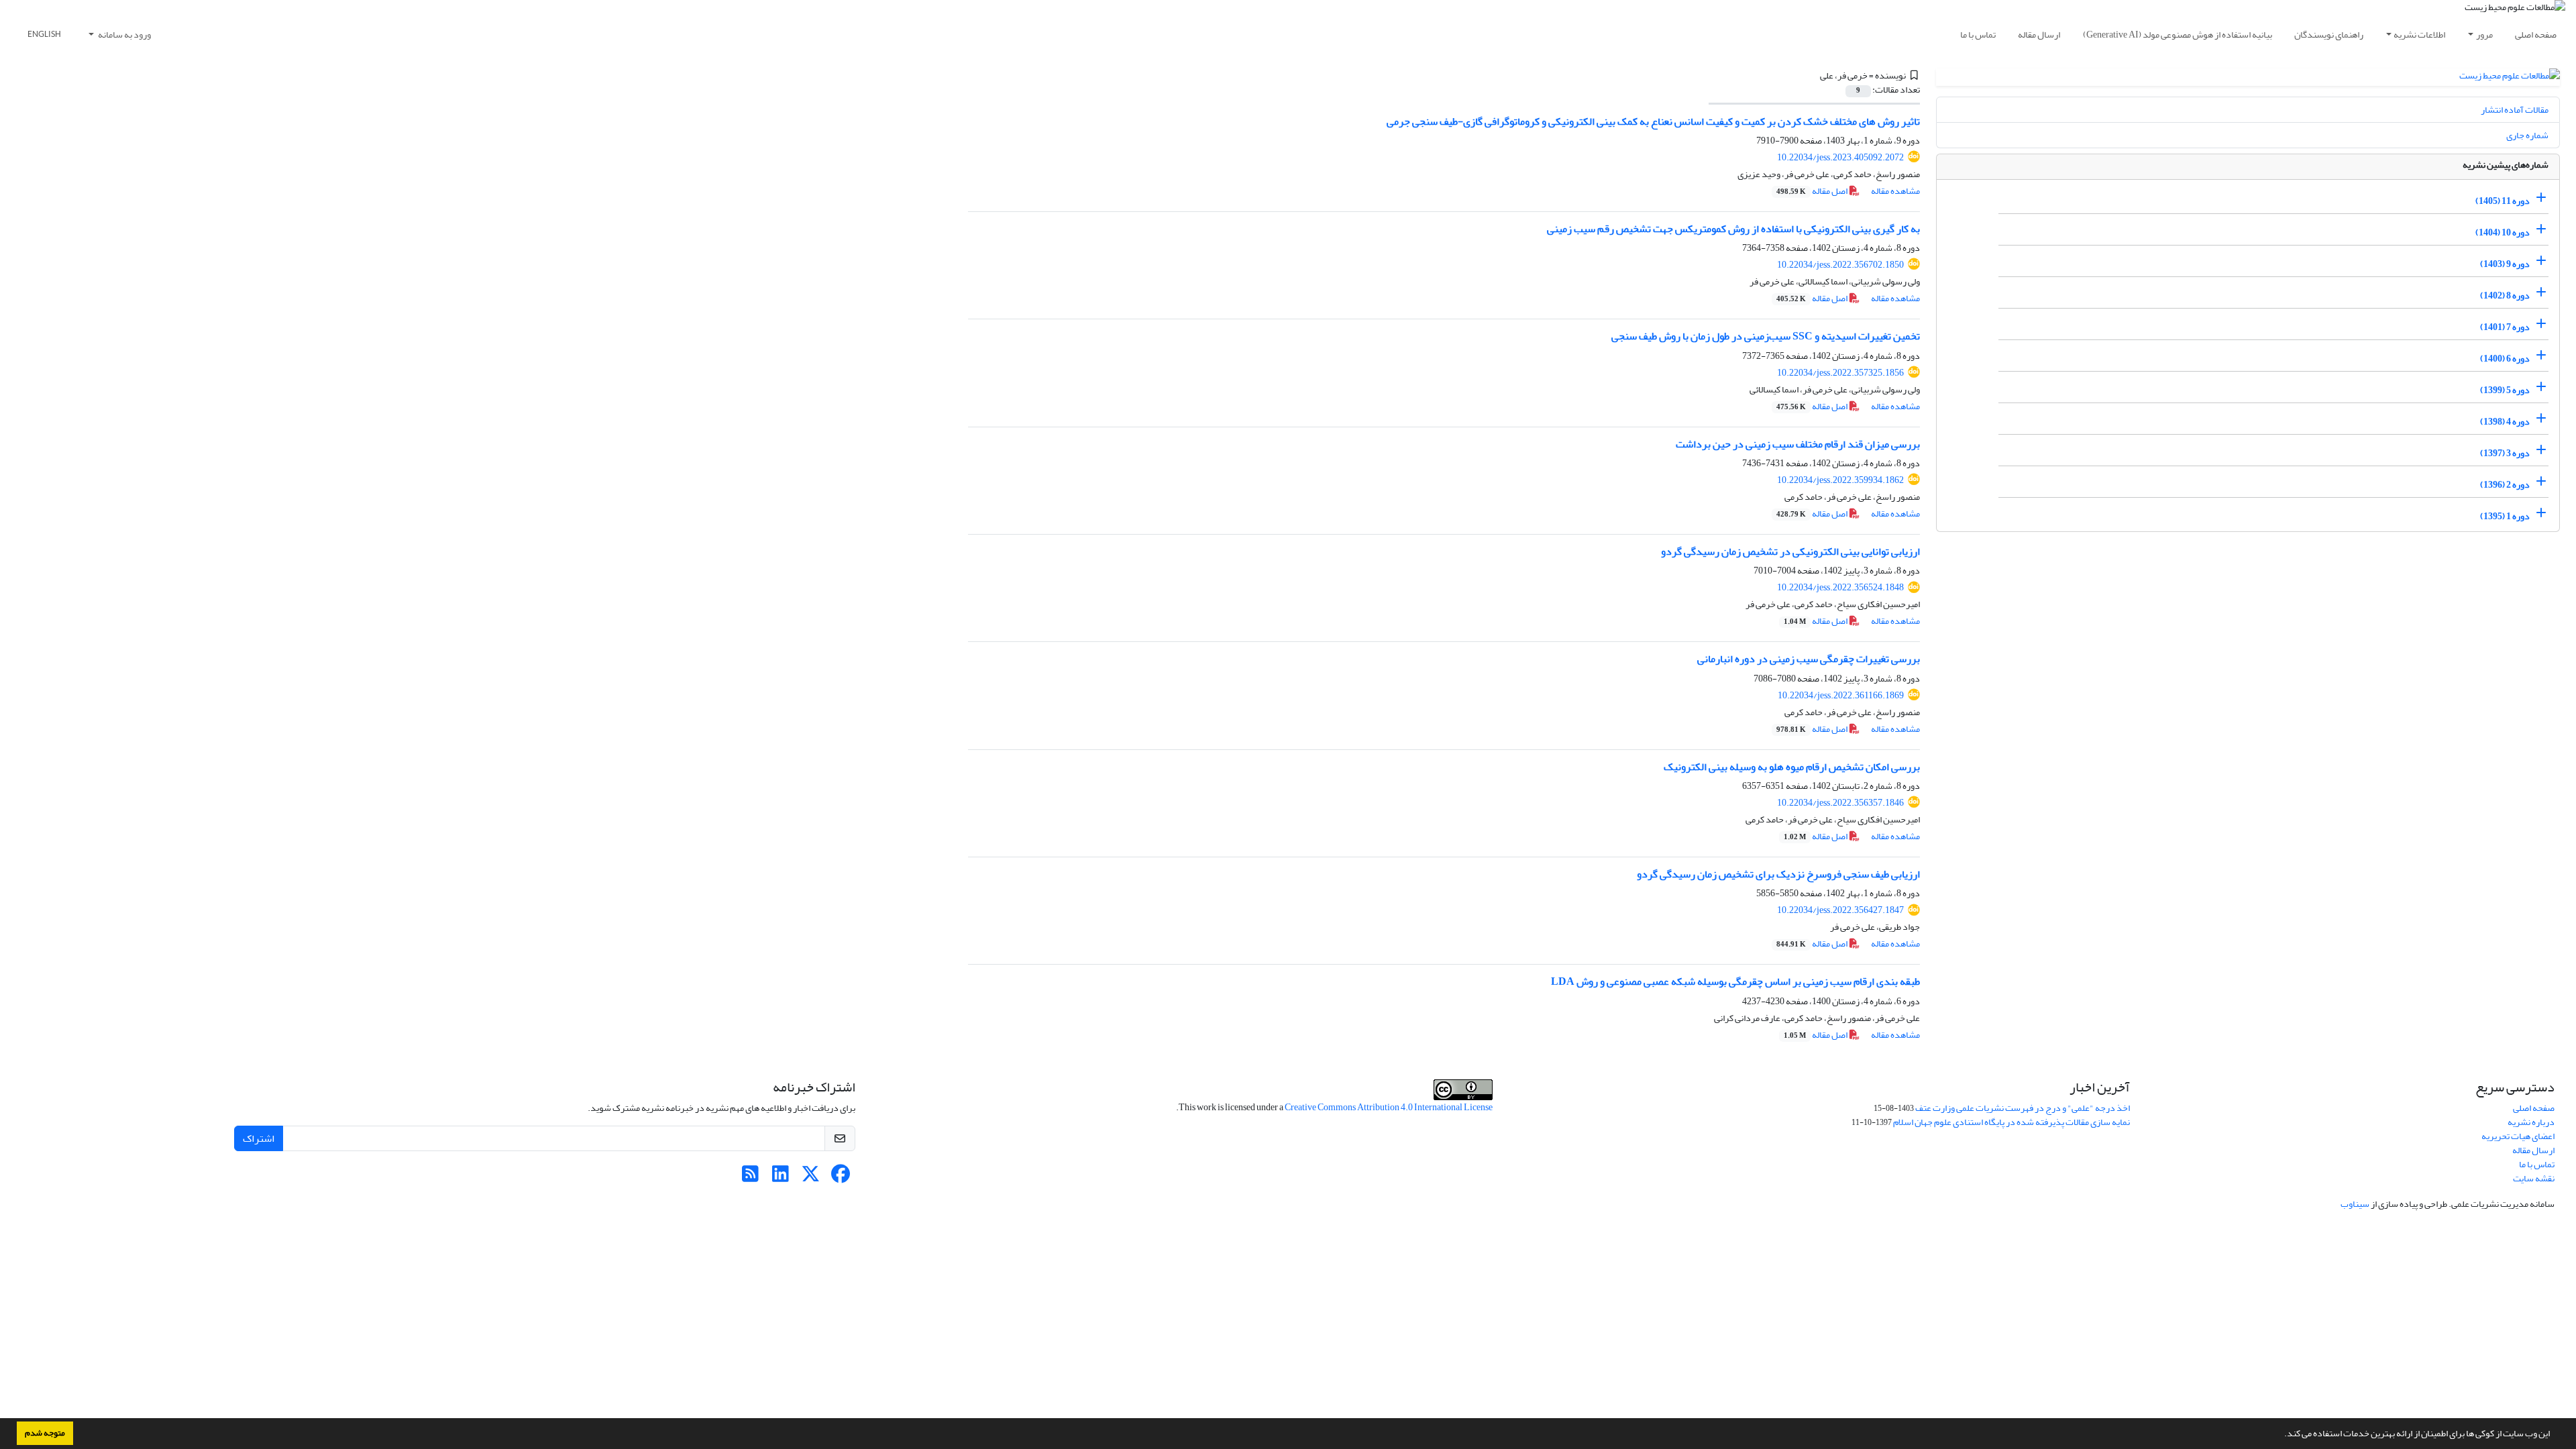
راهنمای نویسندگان (2329, 35)
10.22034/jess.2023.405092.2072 (1840, 157)
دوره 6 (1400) (2505, 359)
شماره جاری (2527, 135)
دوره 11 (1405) (2503, 201)
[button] (2281, 1435)
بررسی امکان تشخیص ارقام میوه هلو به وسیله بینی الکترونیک (1792, 767)
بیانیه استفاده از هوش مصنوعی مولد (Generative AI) (2178, 35)
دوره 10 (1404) (2503, 232)
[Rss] (750, 1178)
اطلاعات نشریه (2419, 35)
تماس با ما (1978, 35)
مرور (2484, 35)
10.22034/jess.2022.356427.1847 (1840, 910)
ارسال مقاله (2039, 35)
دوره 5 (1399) (2505, 390)
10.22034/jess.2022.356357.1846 (1840, 803)
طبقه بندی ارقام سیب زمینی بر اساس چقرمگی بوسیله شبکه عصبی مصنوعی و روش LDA (1735, 981)
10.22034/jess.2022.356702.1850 (1840, 265)
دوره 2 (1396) (2505, 485)
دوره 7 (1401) (2505, 327)
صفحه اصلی (2536, 35)
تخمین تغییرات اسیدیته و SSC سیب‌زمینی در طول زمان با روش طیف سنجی (1766, 336)
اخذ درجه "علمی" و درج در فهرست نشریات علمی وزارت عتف (2023, 1108)
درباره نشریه (2531, 1122)
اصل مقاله (1813, 191)
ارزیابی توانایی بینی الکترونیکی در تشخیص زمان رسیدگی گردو (1790, 551)
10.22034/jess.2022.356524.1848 (1840, 587)
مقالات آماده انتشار (2515, 110)
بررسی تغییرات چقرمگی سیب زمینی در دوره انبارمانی (1809, 659)
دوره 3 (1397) (2505, 453)
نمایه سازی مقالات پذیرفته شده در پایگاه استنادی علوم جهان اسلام (2011, 1122)
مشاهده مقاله (1895, 191)
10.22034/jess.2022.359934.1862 (1840, 480)
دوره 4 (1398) (2505, 422)
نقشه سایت (2534, 1178)
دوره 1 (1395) (2505, 516)
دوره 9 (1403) (2505, 264)
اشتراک (259, 1138)
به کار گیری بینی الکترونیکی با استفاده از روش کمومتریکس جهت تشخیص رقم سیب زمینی (1733, 229)
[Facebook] (841, 1178)
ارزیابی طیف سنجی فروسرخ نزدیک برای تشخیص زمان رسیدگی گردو (1778, 874)
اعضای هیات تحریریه (2518, 1136)
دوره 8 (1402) (2505, 296)
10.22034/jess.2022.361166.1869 (1841, 695)
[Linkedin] (781, 1178)
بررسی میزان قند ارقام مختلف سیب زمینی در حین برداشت (1798, 444)
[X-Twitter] (811, 1178)
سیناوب (2355, 1204)
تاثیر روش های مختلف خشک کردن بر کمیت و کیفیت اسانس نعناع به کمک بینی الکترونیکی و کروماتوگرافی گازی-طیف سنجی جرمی (1653, 121)
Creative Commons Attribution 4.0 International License (1389, 1107)
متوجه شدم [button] (45, 1433)
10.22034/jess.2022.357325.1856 (1840, 373)
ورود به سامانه (124, 35)
